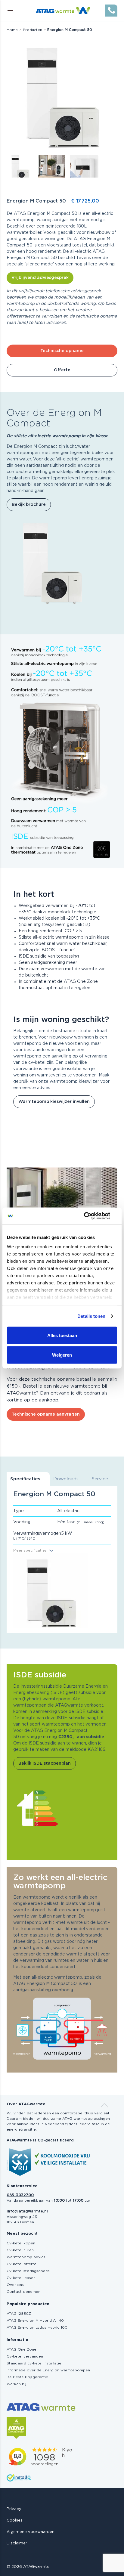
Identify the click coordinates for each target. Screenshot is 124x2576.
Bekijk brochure (29, 505)
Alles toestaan (62, 1335)
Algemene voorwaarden (31, 2532)
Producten (33, 30)
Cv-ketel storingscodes (28, 2271)
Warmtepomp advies (26, 2257)
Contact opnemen (23, 2292)
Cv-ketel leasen (21, 2278)
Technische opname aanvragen (46, 1414)
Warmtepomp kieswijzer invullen (54, 1102)
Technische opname (62, 351)
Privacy (14, 2509)
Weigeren (62, 1355)
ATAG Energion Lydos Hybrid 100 (37, 2327)
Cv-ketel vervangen (25, 2356)
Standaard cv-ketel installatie (34, 2363)
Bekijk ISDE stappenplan (45, 1763)
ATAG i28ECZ (19, 2314)
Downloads (66, 1479)
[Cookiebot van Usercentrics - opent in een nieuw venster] (91, 1216)
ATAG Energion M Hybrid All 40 (35, 2321)
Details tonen (91, 1316)
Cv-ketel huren (20, 2250)
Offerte (62, 370)
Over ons (15, 2285)
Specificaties (25, 1479)
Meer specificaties (30, 1550)
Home (12, 30)
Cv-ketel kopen (21, 2243)
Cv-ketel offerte (22, 2264)
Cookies (15, 2520)
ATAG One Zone (22, 2349)
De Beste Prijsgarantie (27, 2377)
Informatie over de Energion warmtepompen (48, 2370)
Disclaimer (17, 2543)
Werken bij (16, 2384)
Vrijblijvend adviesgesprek (40, 278)
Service (100, 1479)
